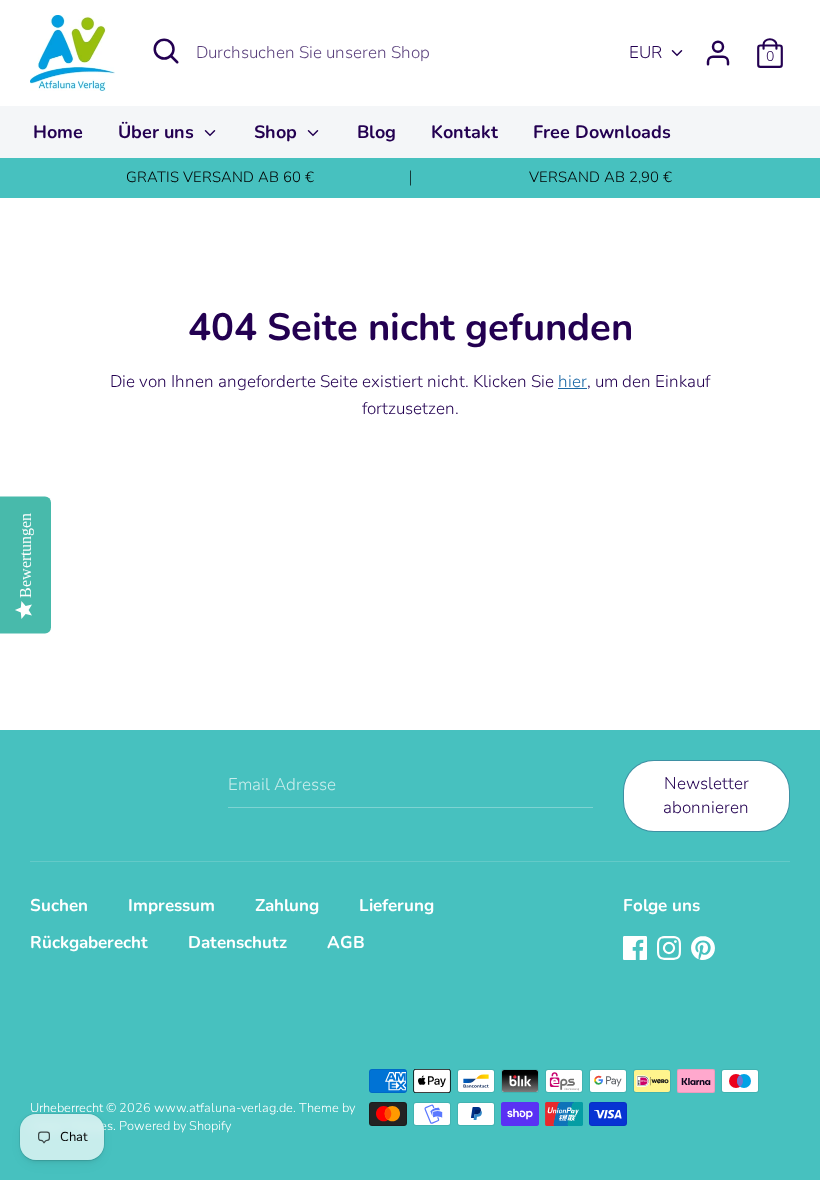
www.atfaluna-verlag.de (223, 1108)
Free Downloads (602, 132)
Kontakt (464, 132)
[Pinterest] (705, 949)
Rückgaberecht (89, 942)
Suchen (59, 905)
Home (58, 132)
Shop (278, 132)
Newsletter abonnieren (706, 795)
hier (572, 381)
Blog (376, 132)
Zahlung (287, 905)
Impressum (171, 905)
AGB (346, 942)
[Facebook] (637, 949)
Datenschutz (237, 942)
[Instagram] (671, 949)
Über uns (158, 132)
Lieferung (396, 905)
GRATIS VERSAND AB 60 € (220, 177)
